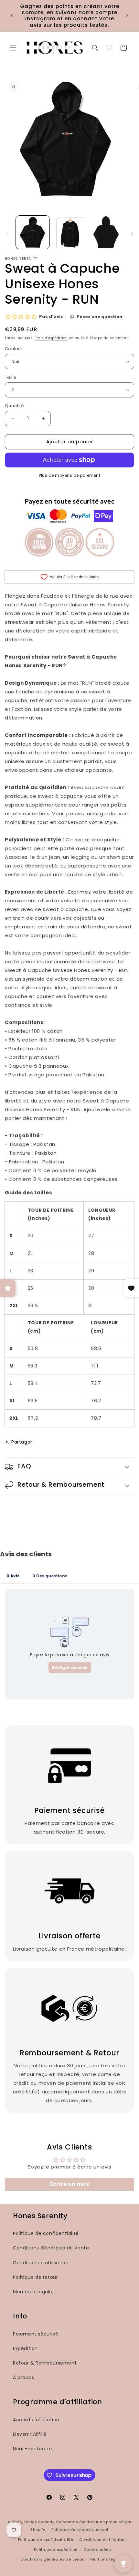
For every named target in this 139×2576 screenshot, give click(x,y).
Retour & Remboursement (45, 2363)
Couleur (14, 349)
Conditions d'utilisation (41, 2263)
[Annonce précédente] (12, 15)
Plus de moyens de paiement (69, 475)
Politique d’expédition (56, 2550)
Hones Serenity (39, 2522)
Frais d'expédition (51, 338)
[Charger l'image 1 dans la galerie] (33, 232)
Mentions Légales (34, 2292)
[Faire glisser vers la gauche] (7, 234)
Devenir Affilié (30, 2434)
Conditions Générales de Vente (51, 2248)
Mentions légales (107, 2559)
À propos (24, 2377)
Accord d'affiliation (36, 2420)
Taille (11, 377)
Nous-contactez (33, 2449)
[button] (13, 48)
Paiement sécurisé (36, 2334)
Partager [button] (22, 1442)
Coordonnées (97, 2550)
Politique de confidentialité (46, 2233)
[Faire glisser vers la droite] (132, 234)
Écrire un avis (69, 2184)
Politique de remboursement (80, 2530)
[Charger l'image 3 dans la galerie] (106, 232)
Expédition (25, 2348)
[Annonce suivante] (127, 15)
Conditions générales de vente (52, 2559)
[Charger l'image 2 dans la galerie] (69, 232)
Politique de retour (35, 2277)
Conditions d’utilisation (103, 2540)
